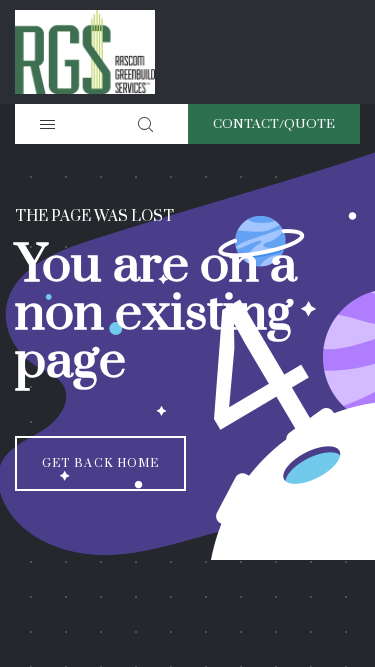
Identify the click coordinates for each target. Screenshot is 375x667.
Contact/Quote (274, 124)
